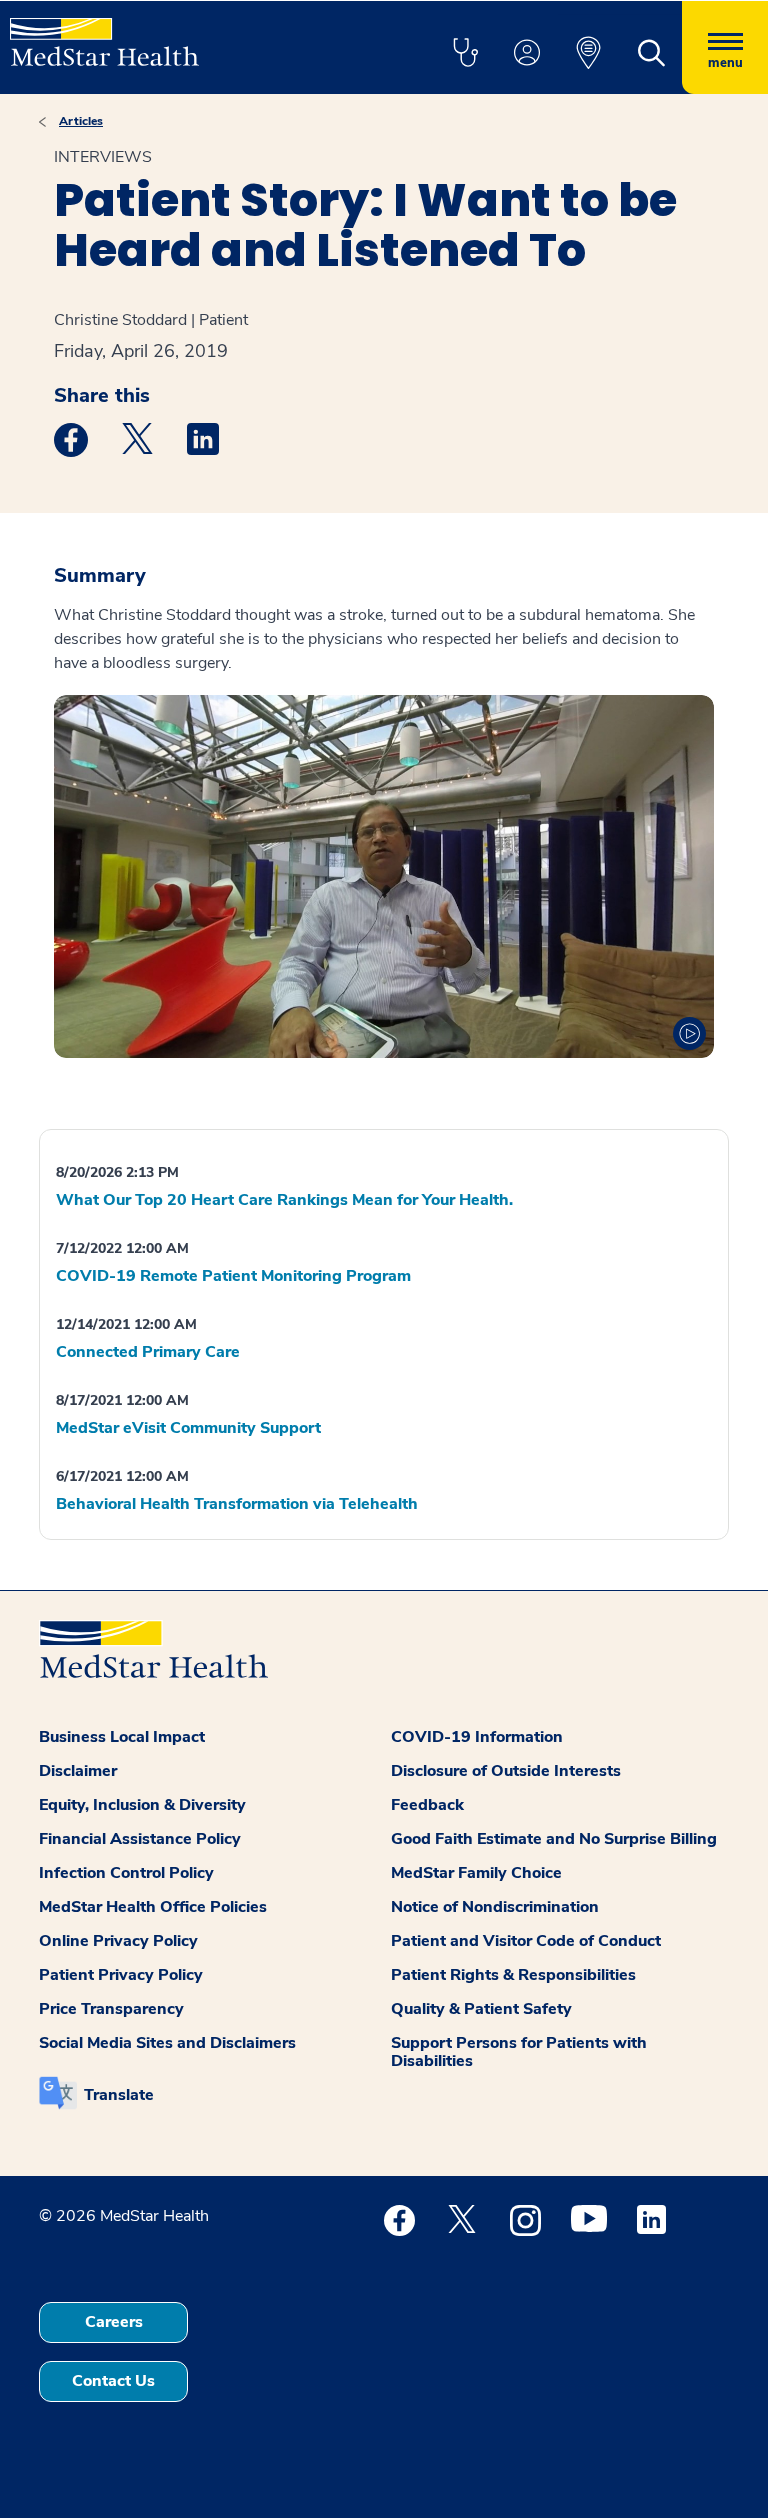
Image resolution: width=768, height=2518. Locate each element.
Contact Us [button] (113, 2381)
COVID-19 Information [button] (477, 1737)
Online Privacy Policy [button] (118, 1941)
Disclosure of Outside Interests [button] (506, 1771)
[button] (465, 54)
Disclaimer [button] (78, 1771)
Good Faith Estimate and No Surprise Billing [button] (554, 1839)
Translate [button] (119, 2095)
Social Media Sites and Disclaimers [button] (167, 2043)
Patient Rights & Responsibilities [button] (513, 1975)
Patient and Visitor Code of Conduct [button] (526, 1941)
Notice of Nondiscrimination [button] (495, 1907)
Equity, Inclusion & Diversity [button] (142, 1805)
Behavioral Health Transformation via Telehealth (237, 1504)
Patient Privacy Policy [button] (121, 1975)
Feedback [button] (427, 1805)
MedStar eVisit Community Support (188, 1428)
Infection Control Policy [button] (126, 1873)
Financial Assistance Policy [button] (140, 1839)
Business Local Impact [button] (122, 1737)
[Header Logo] (104, 33)
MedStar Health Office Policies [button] (153, 1907)
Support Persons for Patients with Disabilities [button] (519, 2052)
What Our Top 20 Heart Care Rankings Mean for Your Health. (284, 1200)
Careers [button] (114, 2322)
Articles (81, 121)
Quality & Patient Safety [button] (481, 2009)
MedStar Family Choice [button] (476, 1873)
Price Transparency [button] (111, 2009)
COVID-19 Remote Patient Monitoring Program (233, 1276)
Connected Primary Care (148, 1352)
